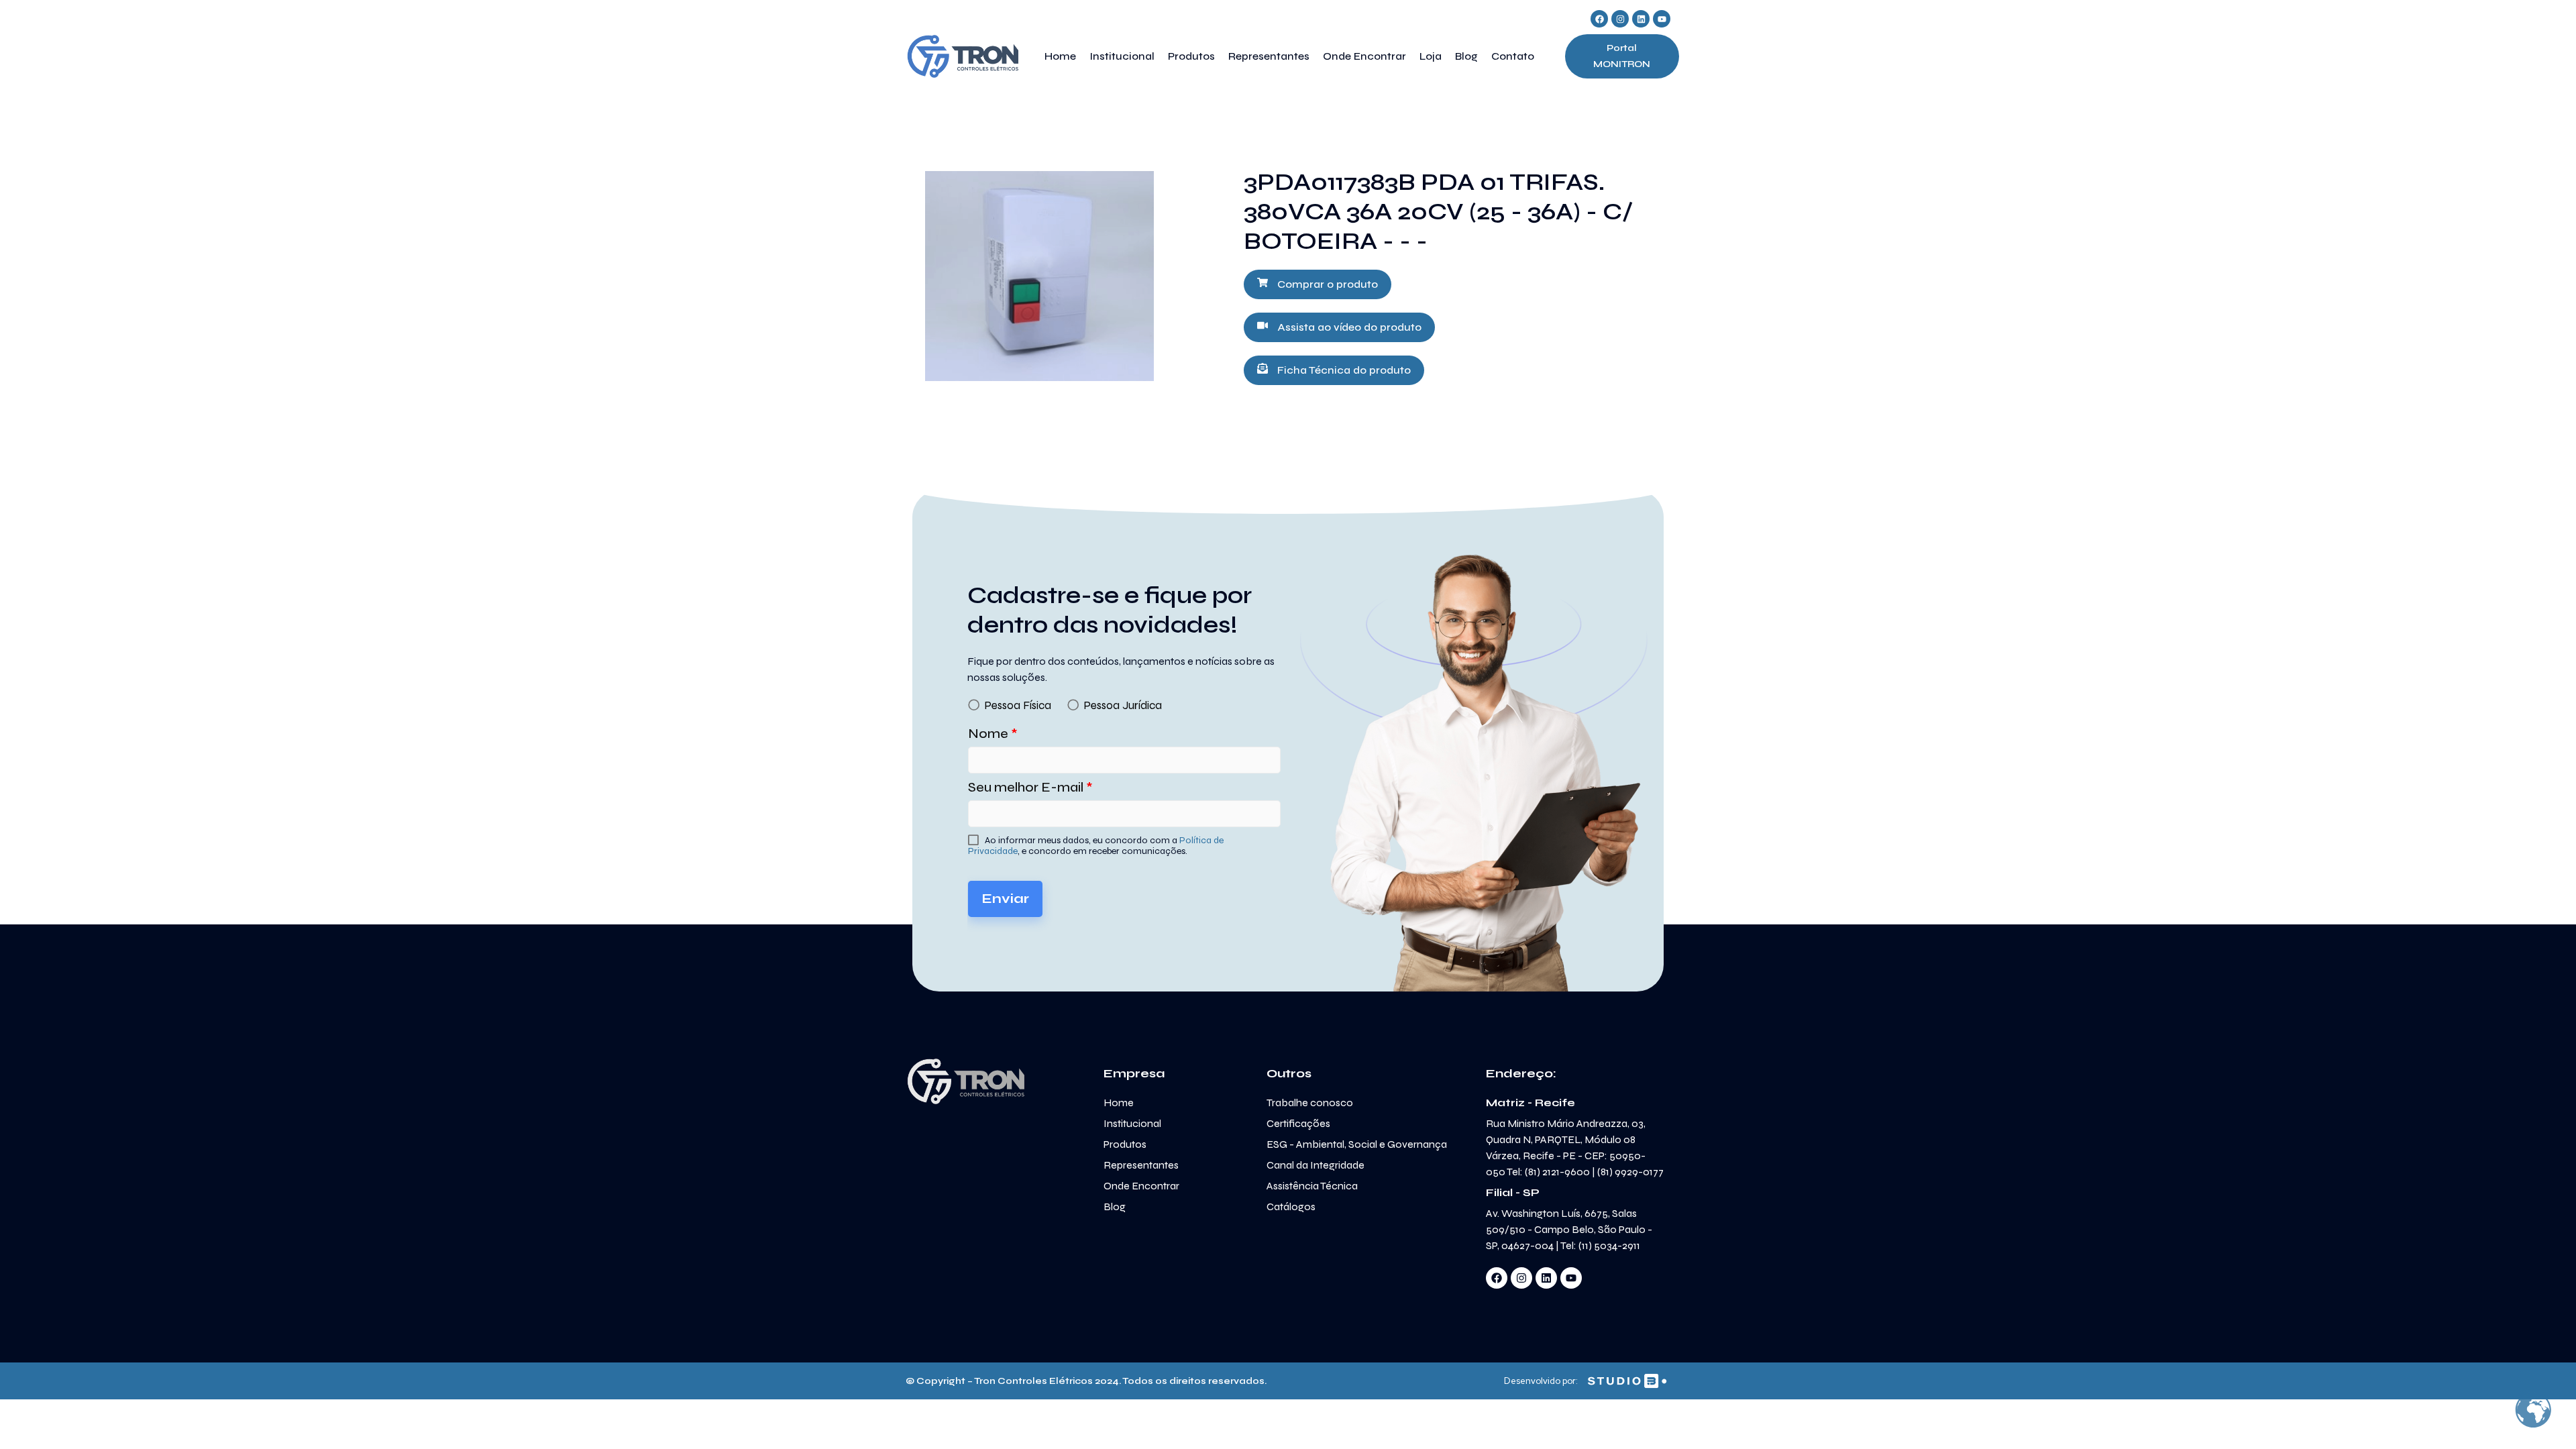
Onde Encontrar (1364, 56)
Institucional (1122, 56)
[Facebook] (1599, 19)
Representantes (1269, 56)
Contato (1513, 56)
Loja (1431, 56)
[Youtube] (1662, 19)
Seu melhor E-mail (1030, 787)
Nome (993, 734)
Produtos (1191, 56)
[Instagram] (1620, 19)
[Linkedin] (1641, 19)
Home (1060, 56)
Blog (1466, 56)
